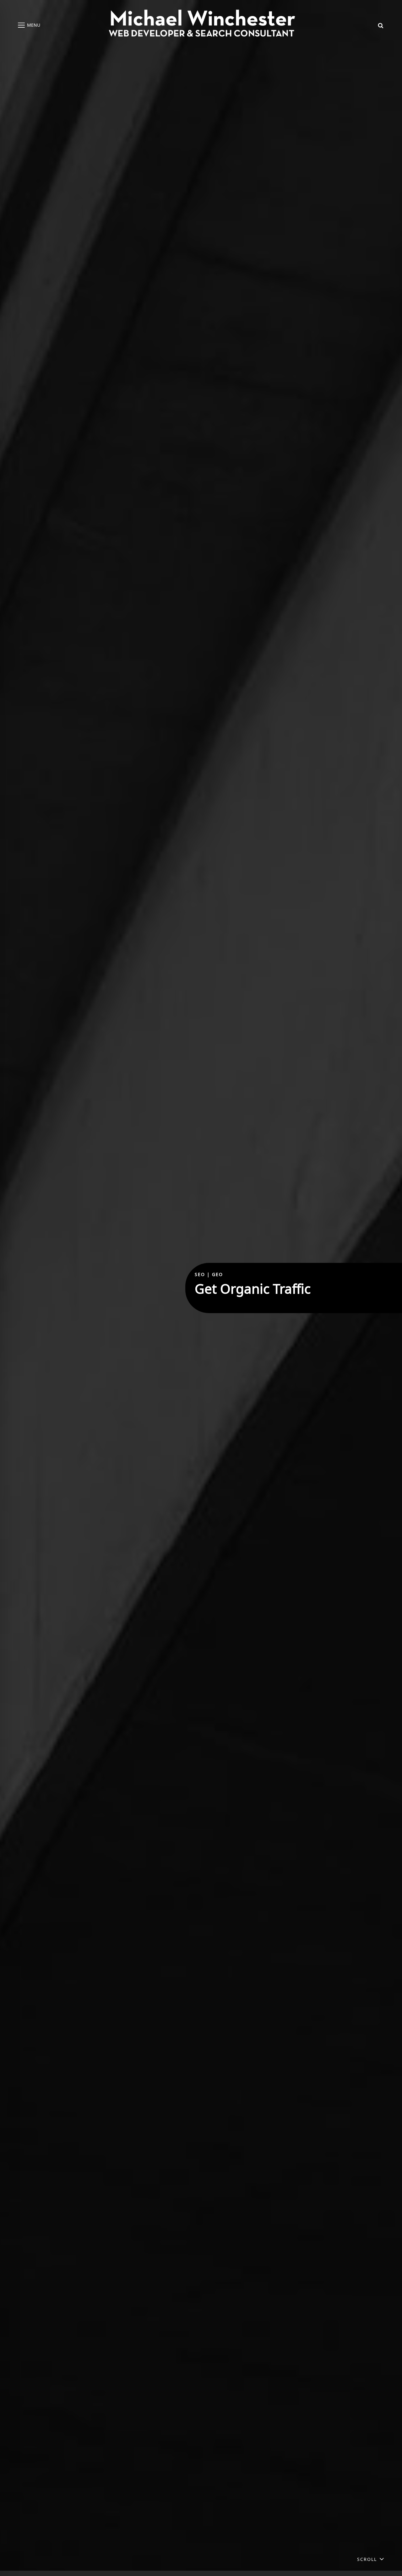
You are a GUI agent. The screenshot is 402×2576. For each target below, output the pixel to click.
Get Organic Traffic (253, 1289)
